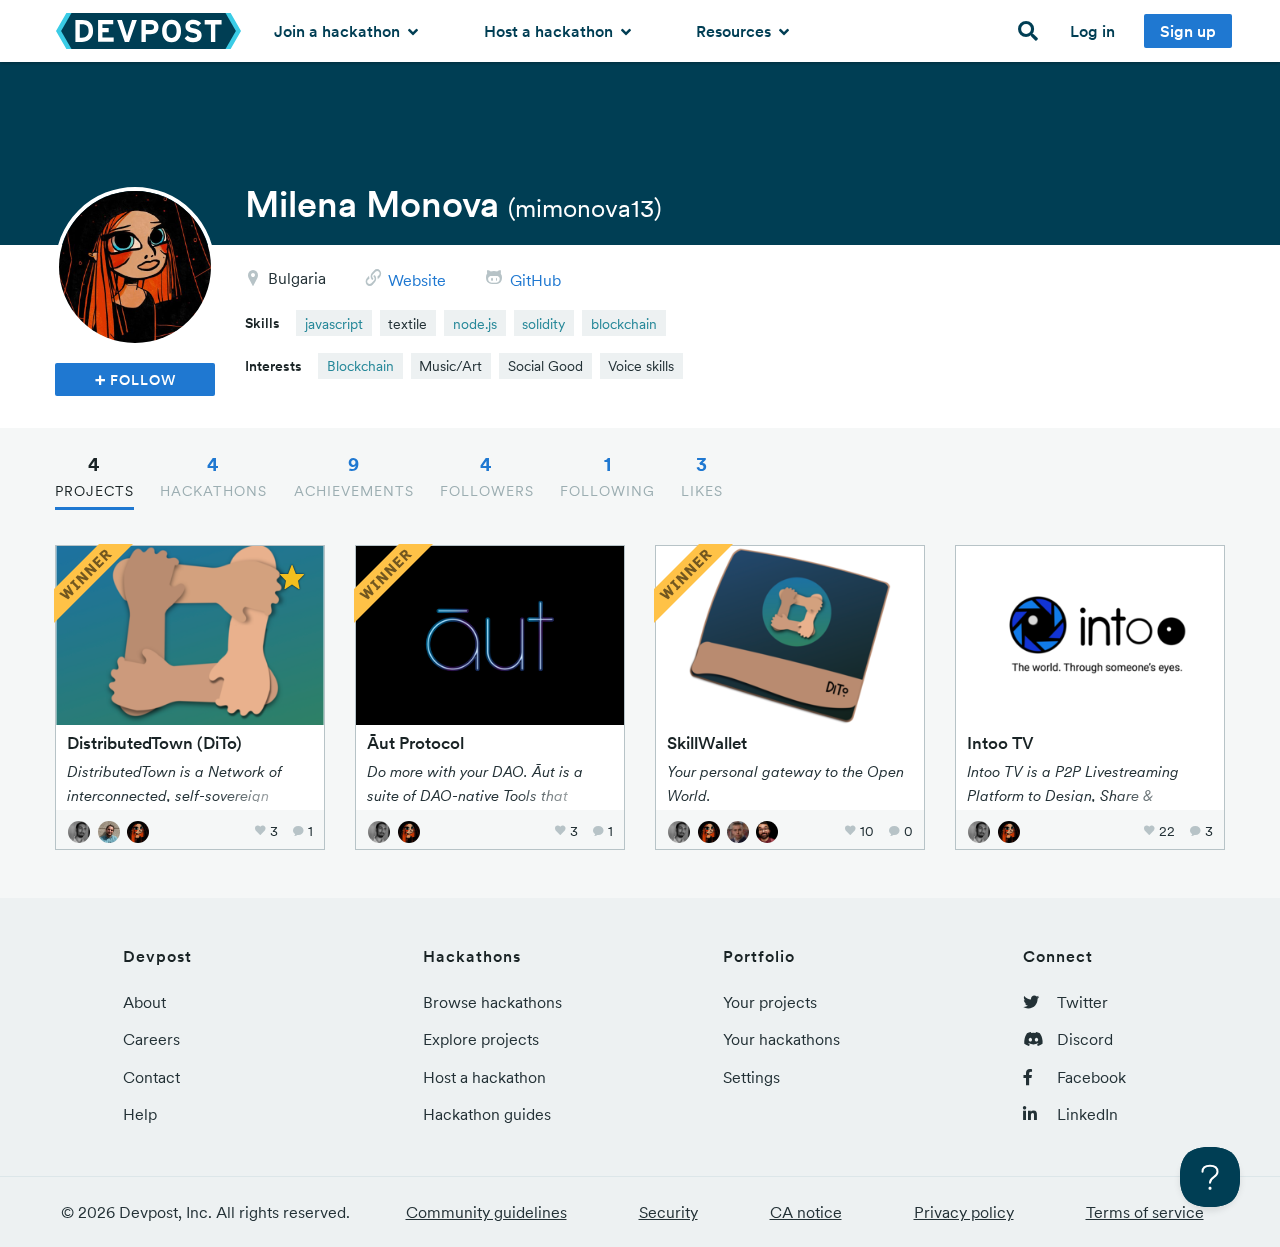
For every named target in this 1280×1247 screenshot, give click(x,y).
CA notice (806, 1212)
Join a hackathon (339, 31)
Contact (151, 1077)
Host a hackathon (550, 31)
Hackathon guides (487, 1114)
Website (417, 280)
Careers (151, 1039)
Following (607, 476)
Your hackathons (781, 1039)
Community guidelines (486, 1212)
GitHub (535, 280)
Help (140, 1114)
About (144, 1002)
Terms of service (1145, 1212)
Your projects (770, 1002)
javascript (334, 324)
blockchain (624, 324)
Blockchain (360, 366)
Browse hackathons (492, 1002)
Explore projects (481, 1039)
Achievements (354, 476)
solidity (543, 324)
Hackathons (213, 476)
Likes (702, 476)
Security (668, 1212)
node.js (475, 324)
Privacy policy (964, 1212)
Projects (94, 476)
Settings (751, 1077)
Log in (1092, 31)
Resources (735, 31)
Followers (487, 476)
